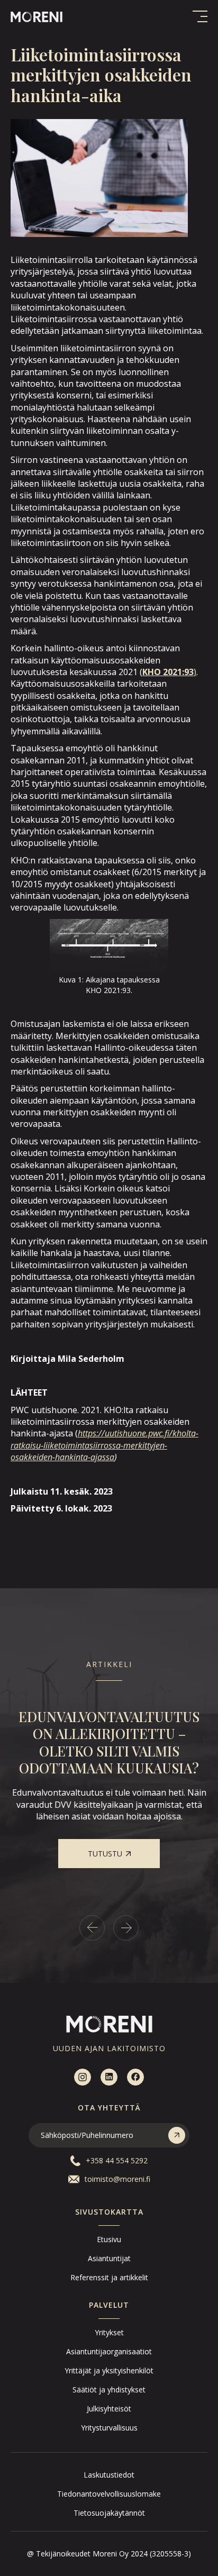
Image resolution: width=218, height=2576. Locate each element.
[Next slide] (126, 1928)
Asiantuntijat (109, 2258)
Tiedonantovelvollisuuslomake (109, 2494)
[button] (200, 16)
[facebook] (135, 2077)
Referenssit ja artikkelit (109, 2277)
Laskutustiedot (109, 2475)
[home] (37, 16)
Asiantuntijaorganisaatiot (109, 2351)
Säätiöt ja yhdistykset (109, 2390)
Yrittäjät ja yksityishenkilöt (109, 2370)
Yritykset (109, 2332)
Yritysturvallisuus (109, 2428)
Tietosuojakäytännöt (109, 2513)
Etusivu (109, 2239)
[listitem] (109, 1788)
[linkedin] (109, 2077)
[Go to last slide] (92, 1928)
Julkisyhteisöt (109, 2409)
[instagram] (83, 2077)
